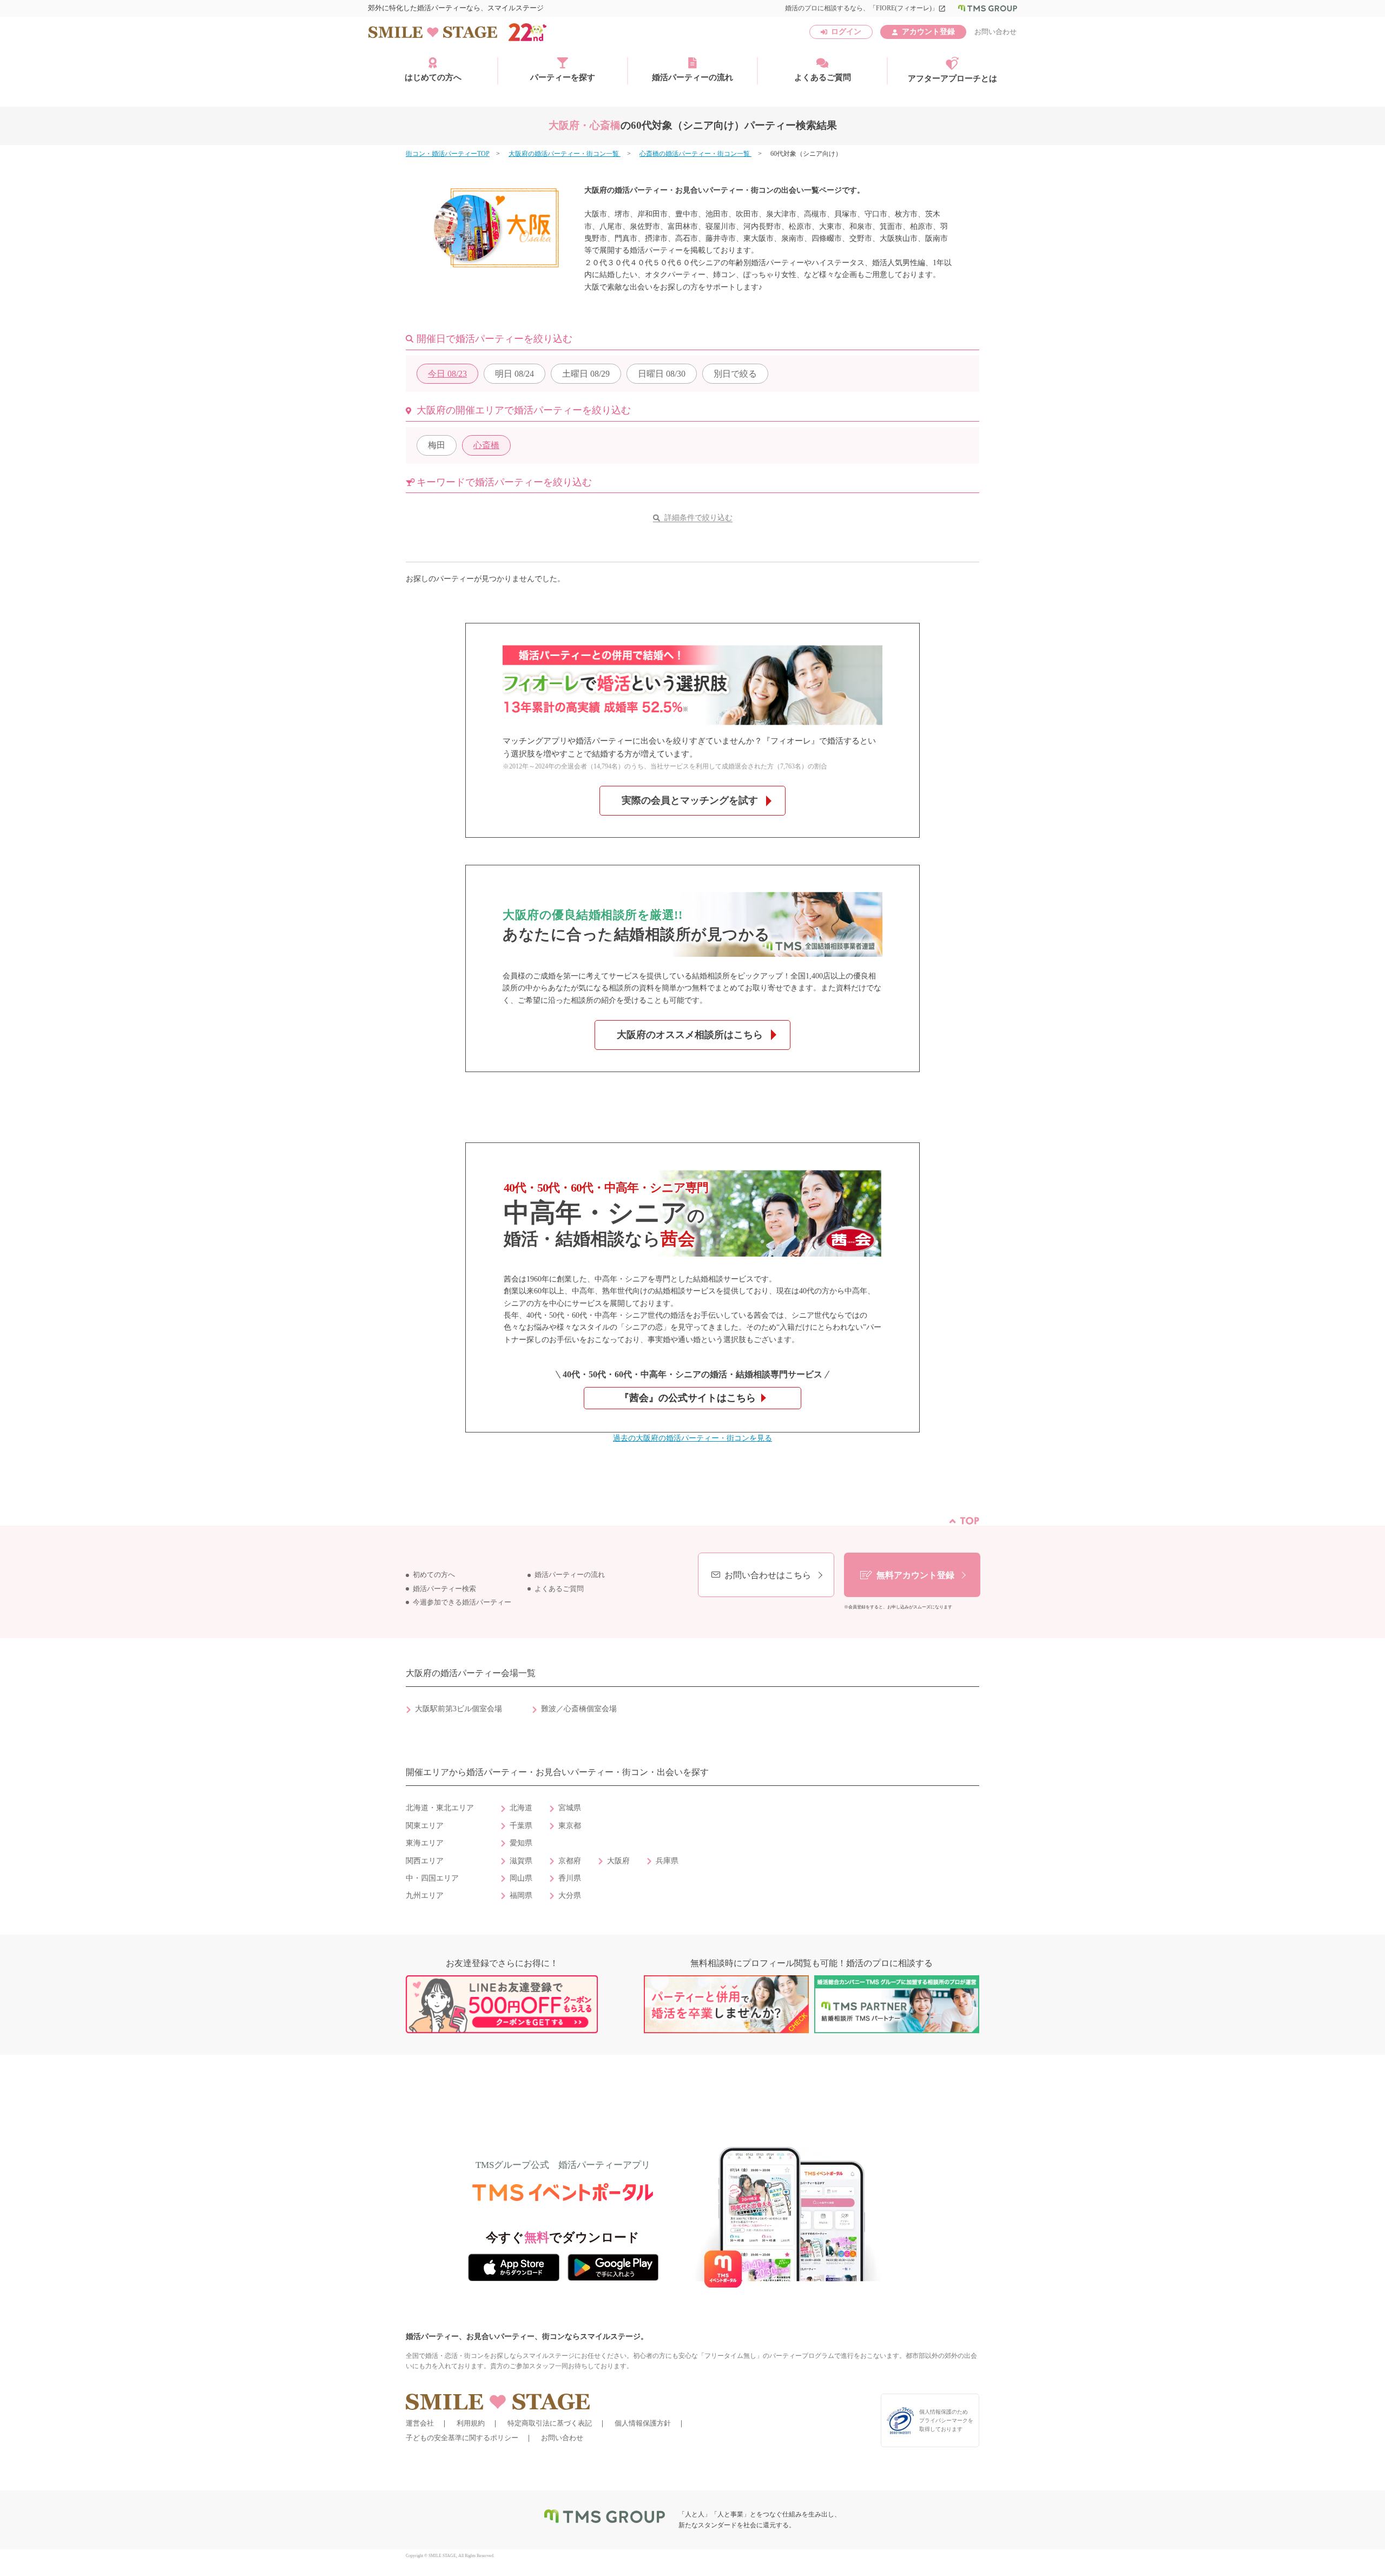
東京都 (570, 1826)
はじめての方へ (433, 77)
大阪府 (618, 1861)
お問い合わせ (995, 32)
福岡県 (521, 1895)
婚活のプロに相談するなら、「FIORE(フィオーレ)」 (865, 8)
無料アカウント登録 (915, 1575)
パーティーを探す (563, 77)
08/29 (586, 374)
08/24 (515, 374)
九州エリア (425, 1895)
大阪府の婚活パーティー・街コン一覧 (565, 154)
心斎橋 (486, 445)
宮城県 (570, 1808)
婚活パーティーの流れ (692, 77)
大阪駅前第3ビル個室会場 (459, 1709)
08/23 (447, 374)
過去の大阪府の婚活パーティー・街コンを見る (692, 1438)
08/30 (662, 374)
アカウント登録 (928, 32)
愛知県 (521, 1843)
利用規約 (471, 2423)
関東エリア (425, 1826)
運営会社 (420, 2423)
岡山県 (521, 1878)
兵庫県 (667, 1861)
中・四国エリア (432, 1878)
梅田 (437, 445)
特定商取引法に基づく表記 (550, 2423)
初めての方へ (434, 1575)
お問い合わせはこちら (768, 1575)
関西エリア (425, 1861)
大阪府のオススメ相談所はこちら (690, 1035)
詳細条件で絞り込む (698, 518)
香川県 (570, 1878)
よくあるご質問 (823, 77)
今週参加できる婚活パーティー (462, 1602)
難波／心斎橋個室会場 (579, 1709)
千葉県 (521, 1826)
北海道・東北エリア (440, 1808)
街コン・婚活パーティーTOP (448, 154)
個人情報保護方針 (643, 2423)
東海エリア (425, 1843)
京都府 (570, 1861)
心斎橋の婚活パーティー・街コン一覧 (695, 154)
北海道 (521, 1808)
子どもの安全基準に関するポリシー (462, 2438)
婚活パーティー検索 (444, 1589)
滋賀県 (521, 1861)
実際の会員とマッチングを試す (690, 800)
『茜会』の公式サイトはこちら (688, 1398)
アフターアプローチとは (952, 78)
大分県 (570, 1895)
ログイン (846, 32)
